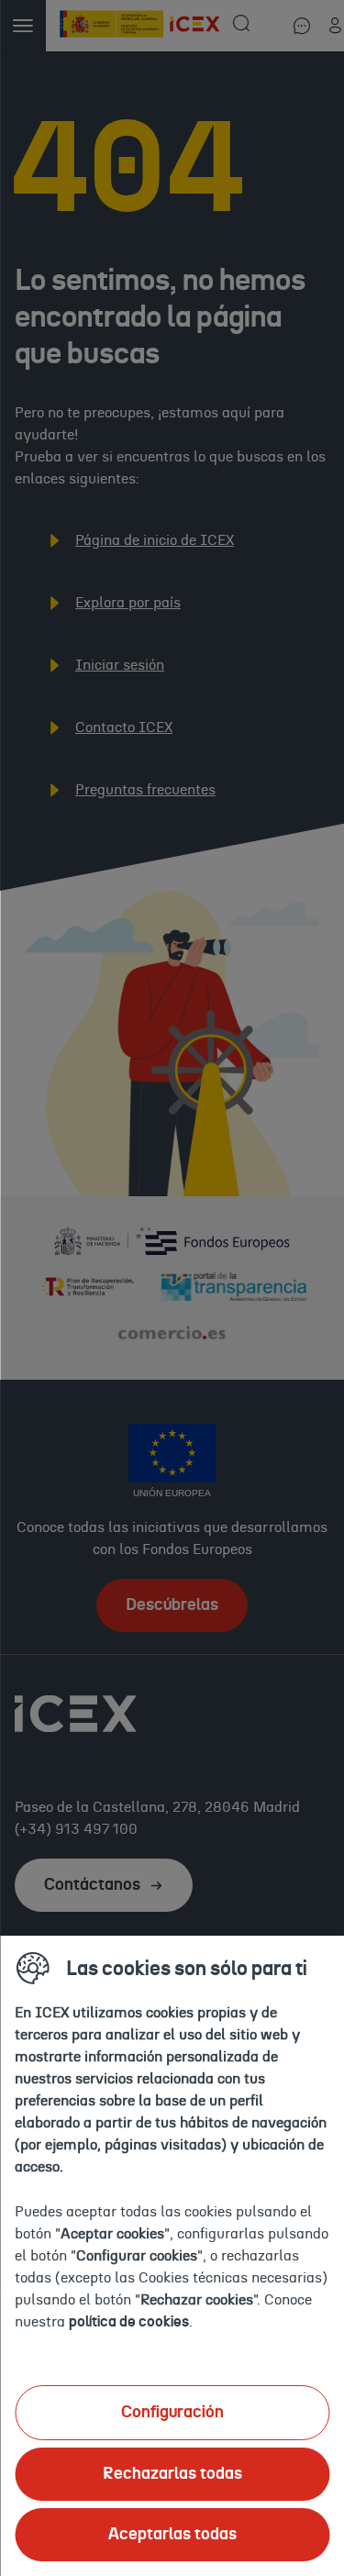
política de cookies (129, 2322)
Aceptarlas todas (172, 2535)
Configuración (172, 2413)
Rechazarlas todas (172, 2474)
